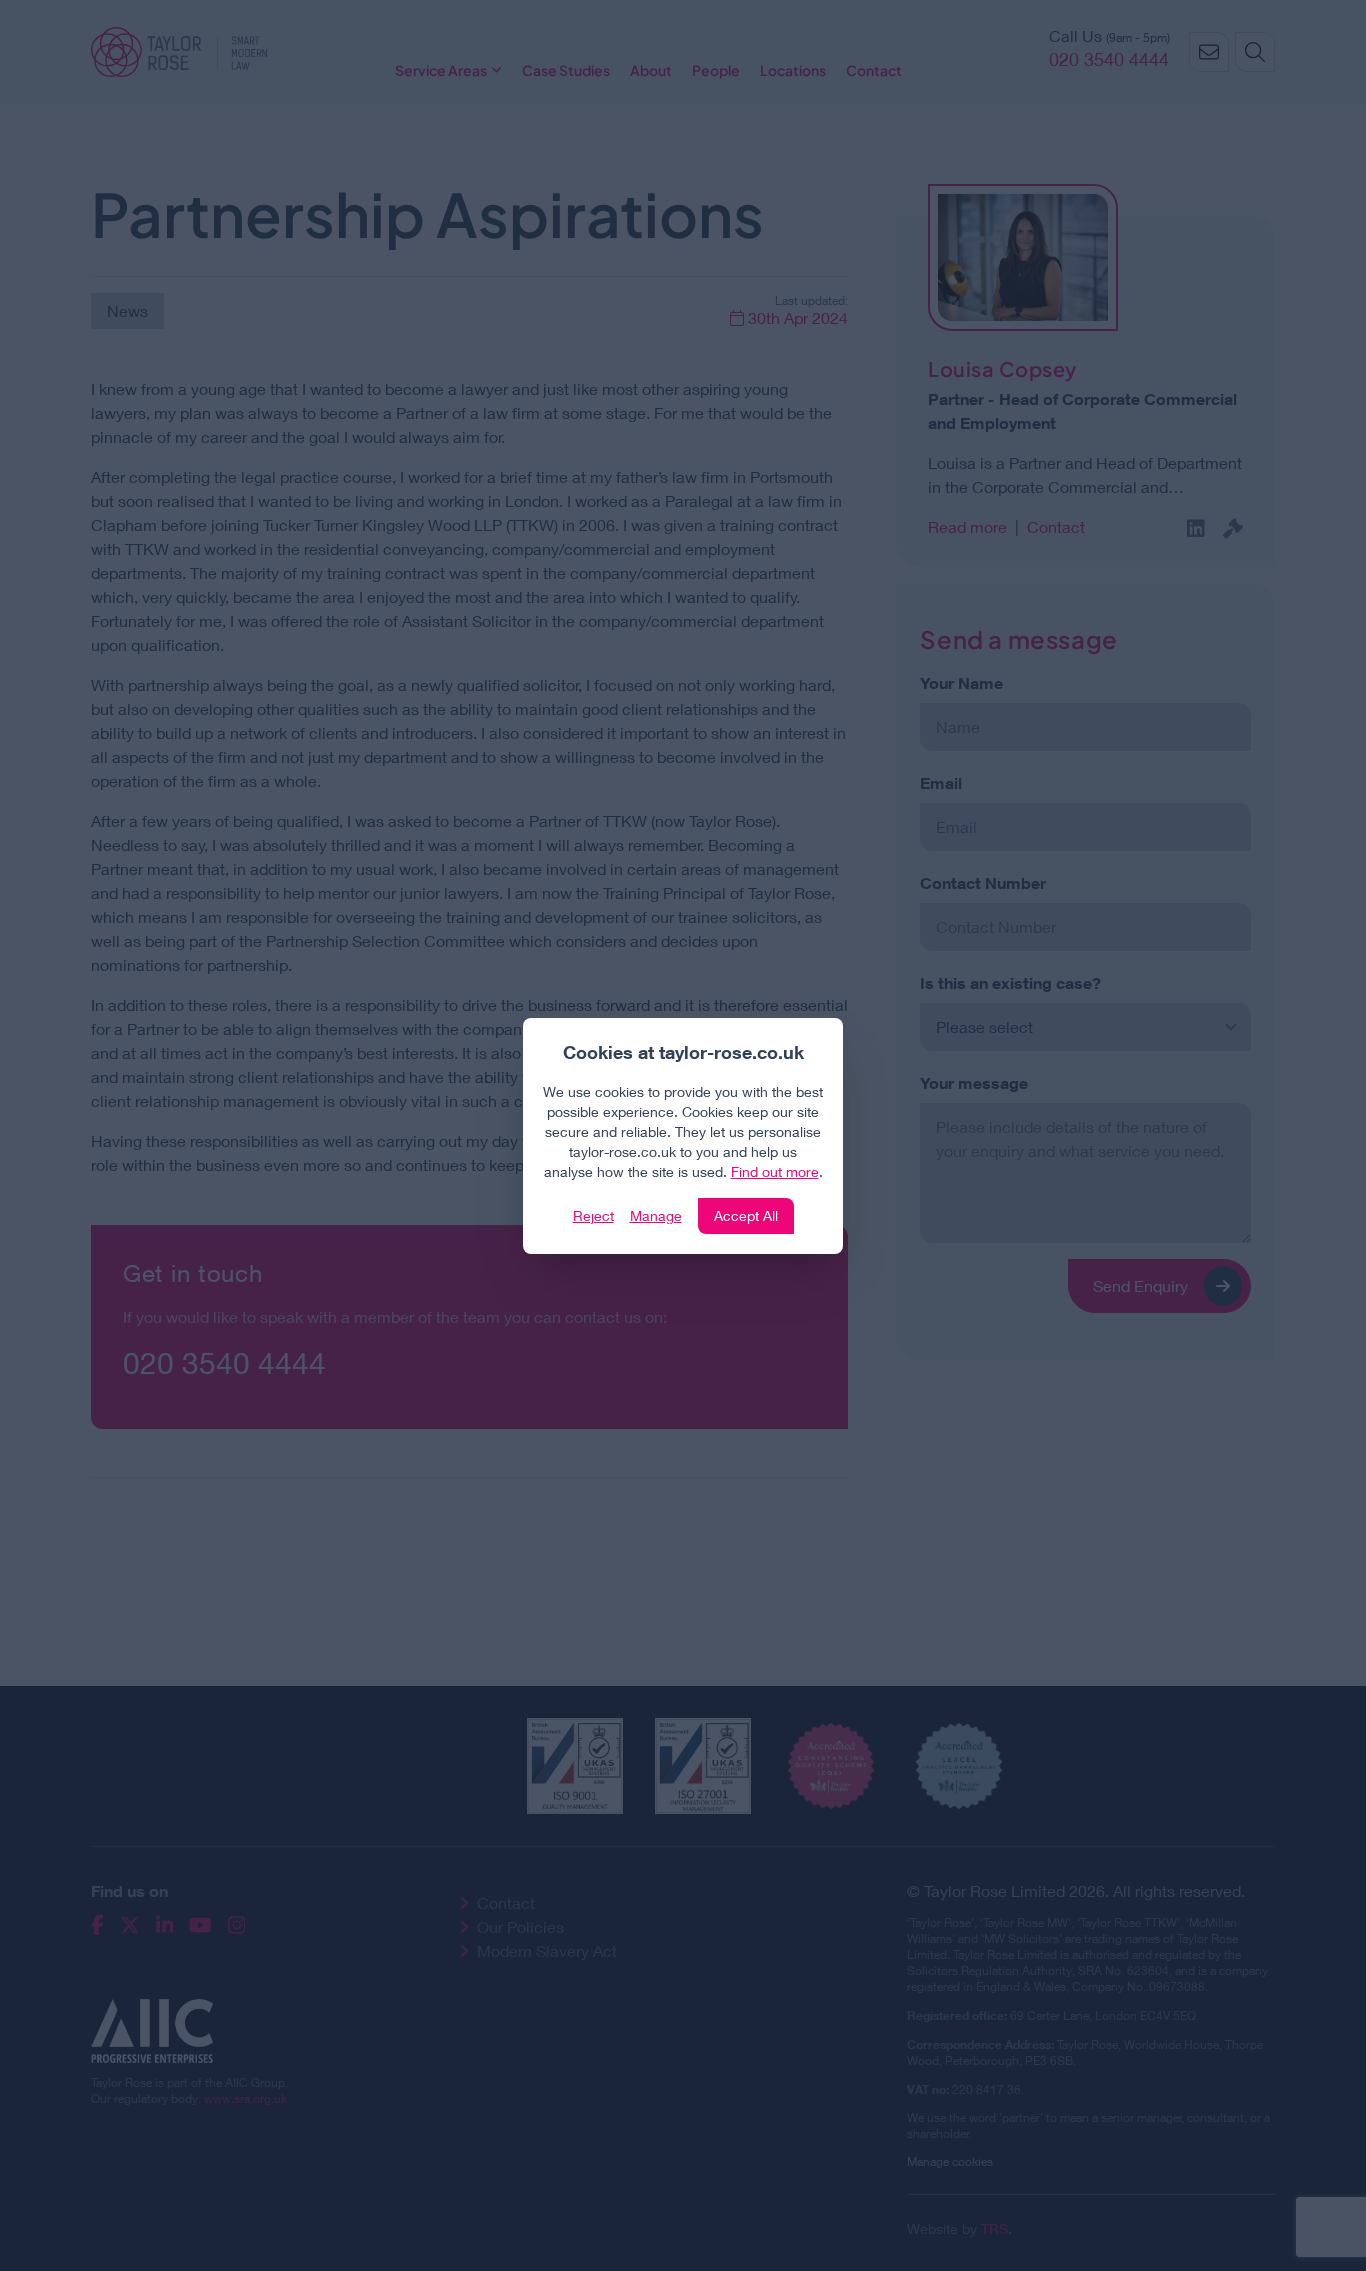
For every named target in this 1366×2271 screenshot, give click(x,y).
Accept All (746, 1215)
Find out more (775, 1171)
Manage (656, 1215)
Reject (593, 1215)
